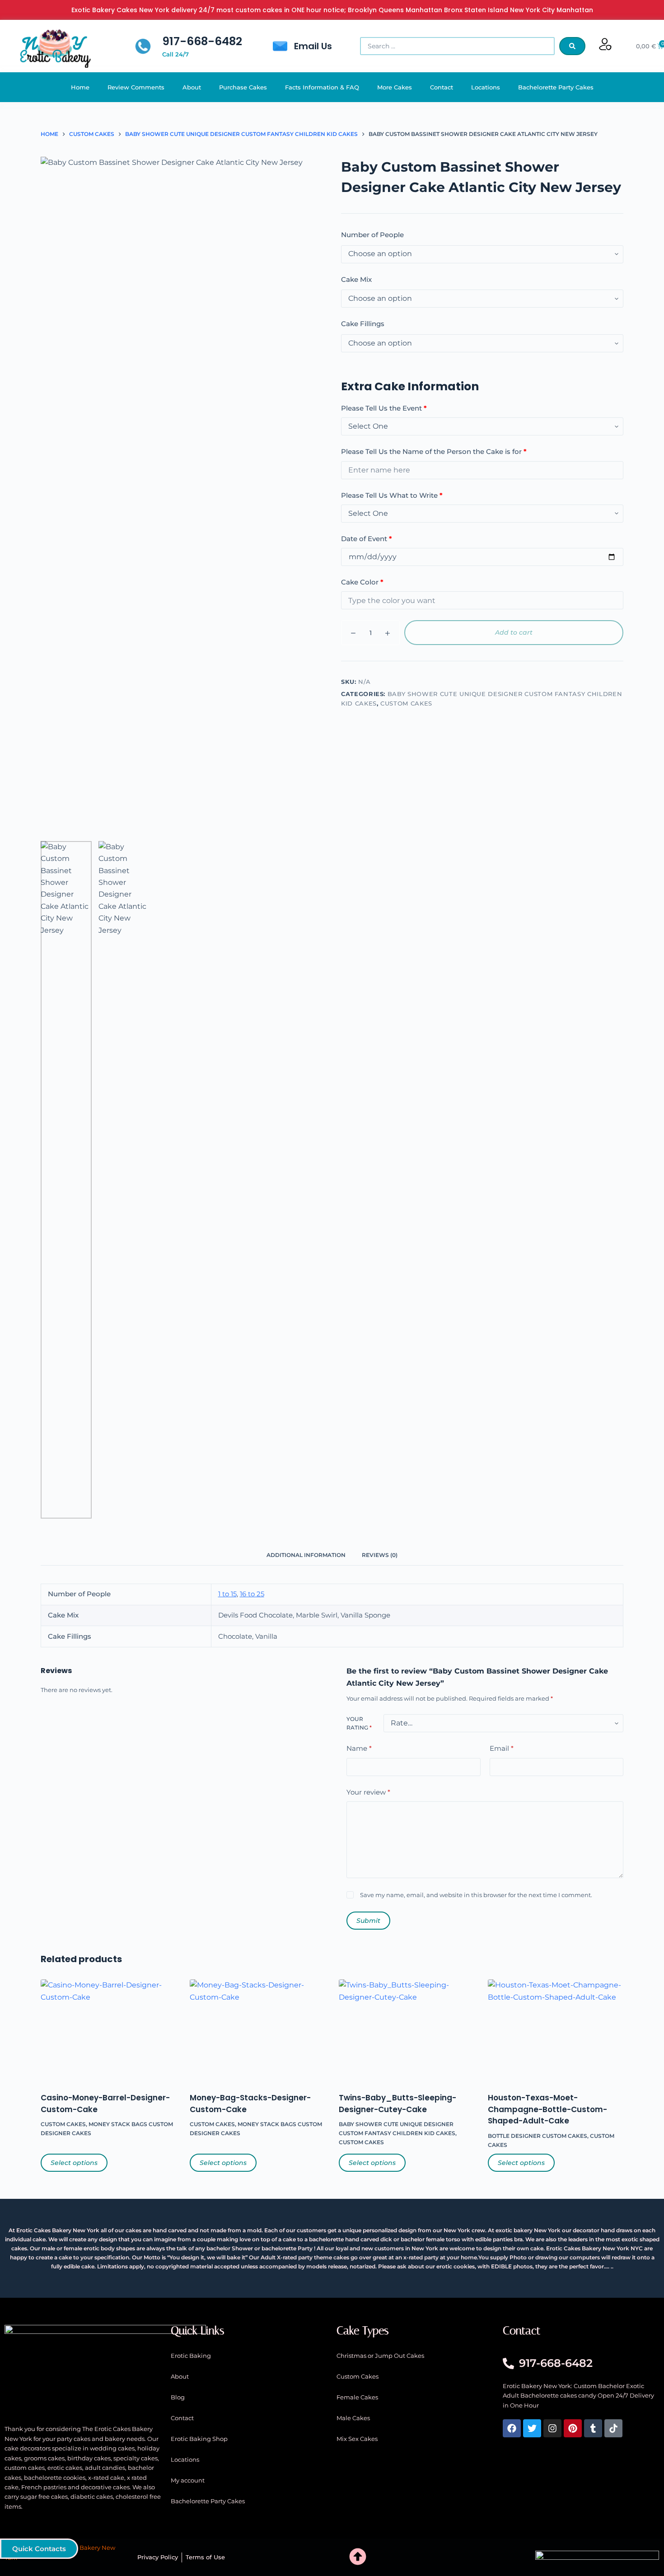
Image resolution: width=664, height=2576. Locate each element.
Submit (368, 1921)
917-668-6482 (202, 41)
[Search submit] (572, 46)
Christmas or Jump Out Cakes (380, 2356)
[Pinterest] (573, 2428)
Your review (368, 1792)
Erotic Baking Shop (199, 2439)
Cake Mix (356, 279)
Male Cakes (353, 2418)
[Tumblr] (593, 2428)
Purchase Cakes (243, 87)
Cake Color (362, 582)
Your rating (359, 1723)
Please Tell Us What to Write (392, 495)
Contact (442, 87)
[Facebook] (512, 2428)
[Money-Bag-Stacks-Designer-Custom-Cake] (257, 2030)
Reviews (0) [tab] (380, 1555)
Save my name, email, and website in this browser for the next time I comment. (476, 1895)
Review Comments (136, 87)
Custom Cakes (406, 703)
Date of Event (367, 539)
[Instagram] (552, 2428)
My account (188, 2480)
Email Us (313, 46)
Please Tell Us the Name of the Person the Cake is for (434, 451)
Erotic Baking (191, 2356)
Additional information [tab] (306, 1555)
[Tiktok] (613, 2428)
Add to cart (514, 632)
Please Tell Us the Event (384, 408)
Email (502, 1748)
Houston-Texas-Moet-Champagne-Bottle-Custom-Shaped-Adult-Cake (547, 2109)
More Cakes (395, 87)
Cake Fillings (363, 324)
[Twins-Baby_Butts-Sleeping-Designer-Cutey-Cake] (407, 2030)
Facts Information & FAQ (322, 87)
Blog (178, 2397)
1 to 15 (227, 1594)
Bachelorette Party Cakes (556, 87)
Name (359, 1748)
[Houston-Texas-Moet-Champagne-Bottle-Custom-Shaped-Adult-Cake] (556, 2030)
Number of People (372, 235)
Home (80, 87)
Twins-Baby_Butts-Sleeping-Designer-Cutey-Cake (397, 2104)
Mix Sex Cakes (357, 2439)
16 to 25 (252, 1594)
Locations (486, 87)
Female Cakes (357, 2397)
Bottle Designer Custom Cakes (538, 2136)
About (192, 87)
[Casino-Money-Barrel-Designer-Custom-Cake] (108, 2030)
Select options (74, 2163)
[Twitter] (532, 2428)
